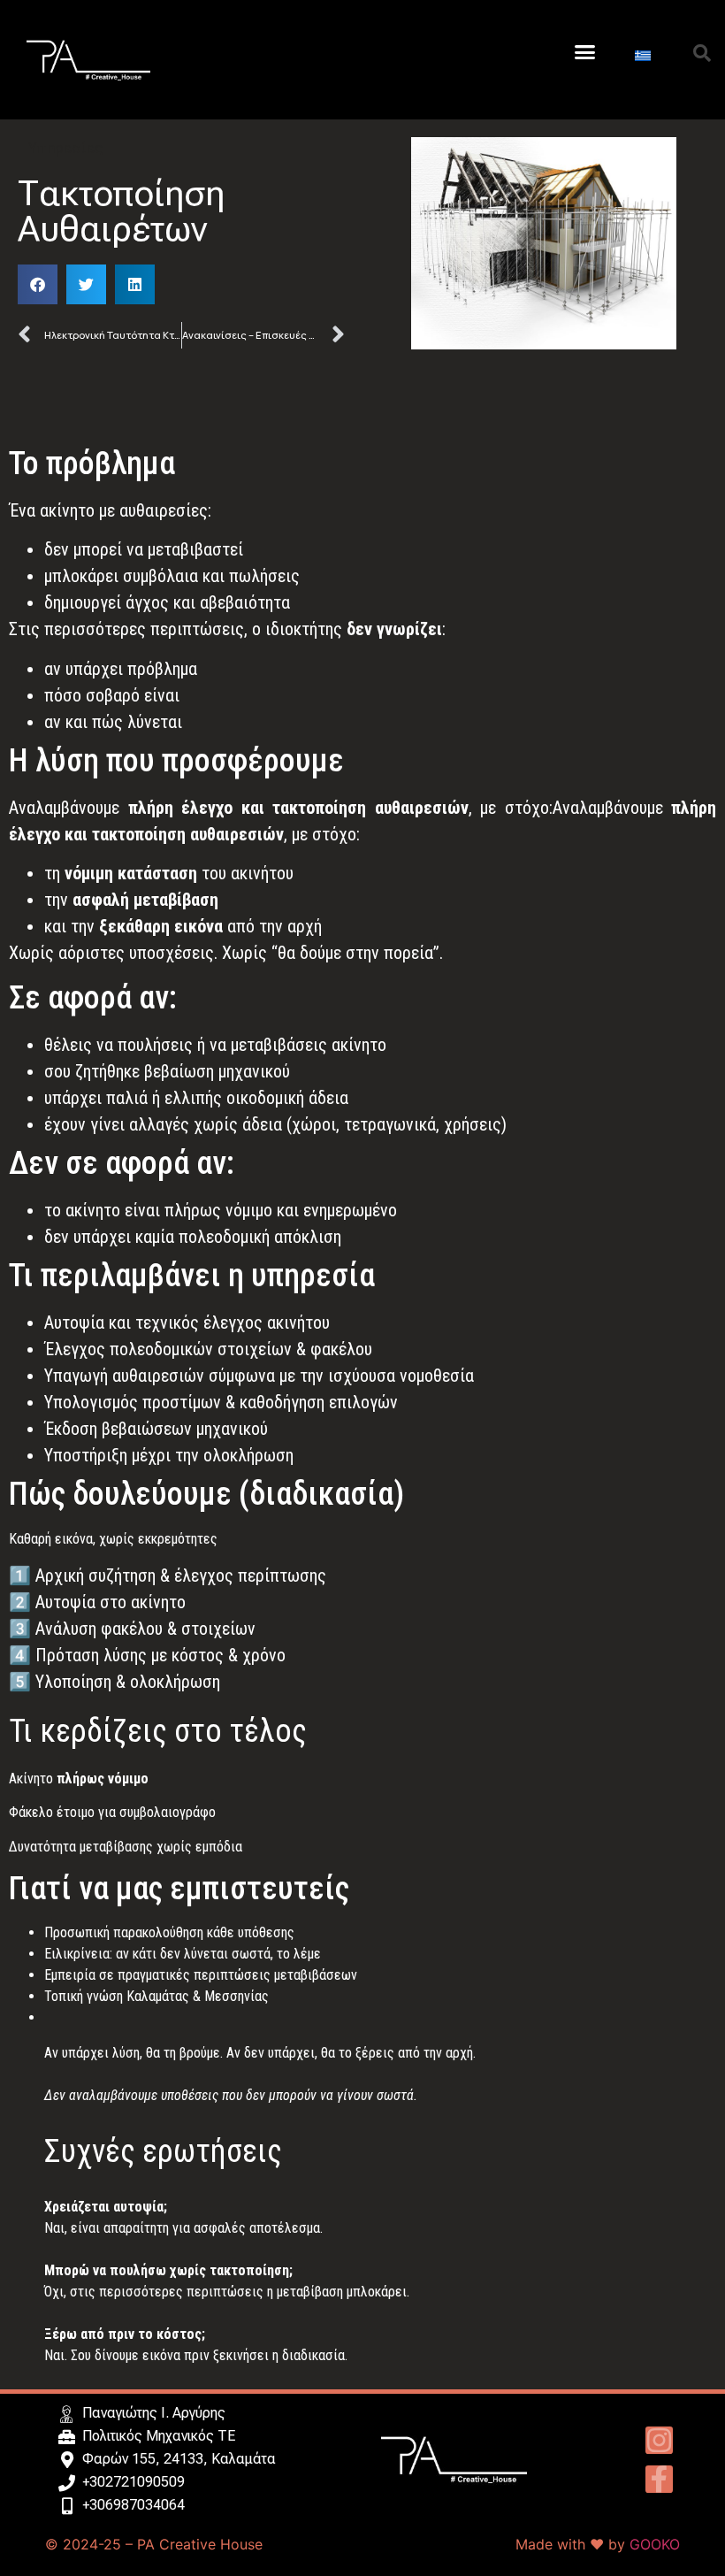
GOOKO (655, 2544)
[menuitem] (643, 54)
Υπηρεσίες (65, 148)
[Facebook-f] (659, 2479)
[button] (585, 52)
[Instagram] (659, 2440)
